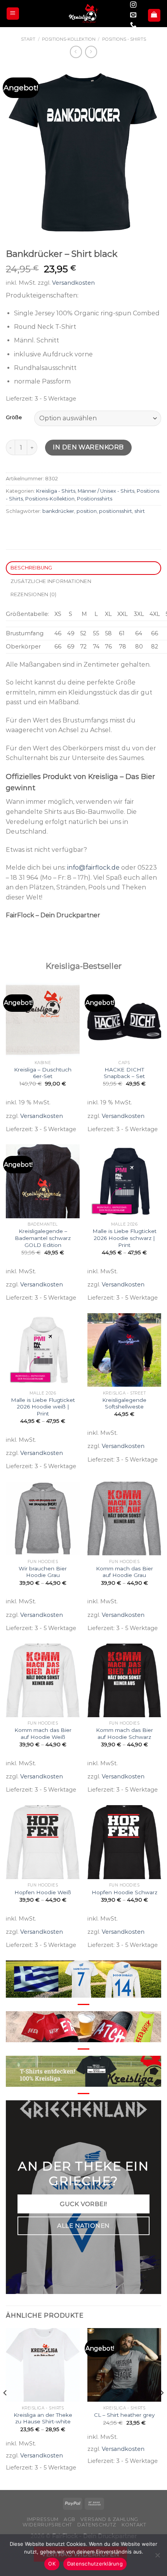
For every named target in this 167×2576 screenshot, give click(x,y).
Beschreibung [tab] (31, 568)
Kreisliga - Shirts (56, 491)
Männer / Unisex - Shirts (106, 491)
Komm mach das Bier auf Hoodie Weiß (43, 1733)
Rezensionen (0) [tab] (34, 594)
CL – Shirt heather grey (124, 2415)
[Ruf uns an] (133, 25)
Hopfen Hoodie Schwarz (124, 1892)
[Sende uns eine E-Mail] (133, 15)
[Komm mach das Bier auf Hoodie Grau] (124, 1518)
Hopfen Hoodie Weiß (43, 1892)
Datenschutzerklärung (95, 2564)
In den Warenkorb (88, 447)
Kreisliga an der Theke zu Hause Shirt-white (43, 2418)
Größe (14, 418)
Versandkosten (73, 283)
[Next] (162, 2408)
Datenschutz (97, 2525)
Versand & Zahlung (109, 2519)
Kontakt (134, 2525)
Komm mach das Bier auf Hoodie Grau (124, 1572)
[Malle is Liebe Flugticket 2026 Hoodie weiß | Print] (43, 1350)
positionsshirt (116, 511)
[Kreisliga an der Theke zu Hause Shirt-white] (43, 2365)
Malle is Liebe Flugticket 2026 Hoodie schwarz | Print (124, 1238)
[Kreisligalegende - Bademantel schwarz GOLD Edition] (43, 1181)
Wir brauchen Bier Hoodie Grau (43, 1572)
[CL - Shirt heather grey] (124, 2365)
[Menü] (13, 14)
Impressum (43, 2519)
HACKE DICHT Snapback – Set (124, 1073)
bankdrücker (58, 511)
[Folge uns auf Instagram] (133, 5)
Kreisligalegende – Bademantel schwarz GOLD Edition (43, 1238)
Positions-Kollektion (69, 39)
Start (28, 39)
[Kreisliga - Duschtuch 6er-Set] (43, 1020)
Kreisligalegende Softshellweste (124, 1403)
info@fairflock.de (93, 868)
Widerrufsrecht (47, 2525)
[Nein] (157, 2557)
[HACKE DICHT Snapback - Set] (124, 1020)
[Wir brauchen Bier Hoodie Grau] (43, 1518)
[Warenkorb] (154, 15)
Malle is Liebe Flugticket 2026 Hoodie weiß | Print (43, 1407)
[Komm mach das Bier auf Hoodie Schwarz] (124, 1680)
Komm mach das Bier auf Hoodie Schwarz (124, 1733)
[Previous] (5, 2408)
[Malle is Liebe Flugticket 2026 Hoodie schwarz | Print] (124, 1181)
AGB (70, 2519)
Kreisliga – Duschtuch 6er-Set (43, 1073)
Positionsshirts (95, 499)
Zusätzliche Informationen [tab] (51, 581)
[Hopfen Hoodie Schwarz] (124, 1842)
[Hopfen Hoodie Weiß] (43, 1842)
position (87, 511)
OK (52, 2564)
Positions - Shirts (124, 39)
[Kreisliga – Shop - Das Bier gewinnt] (83, 14)
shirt (140, 511)
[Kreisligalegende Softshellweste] (124, 1350)
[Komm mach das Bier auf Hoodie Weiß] (43, 1680)
